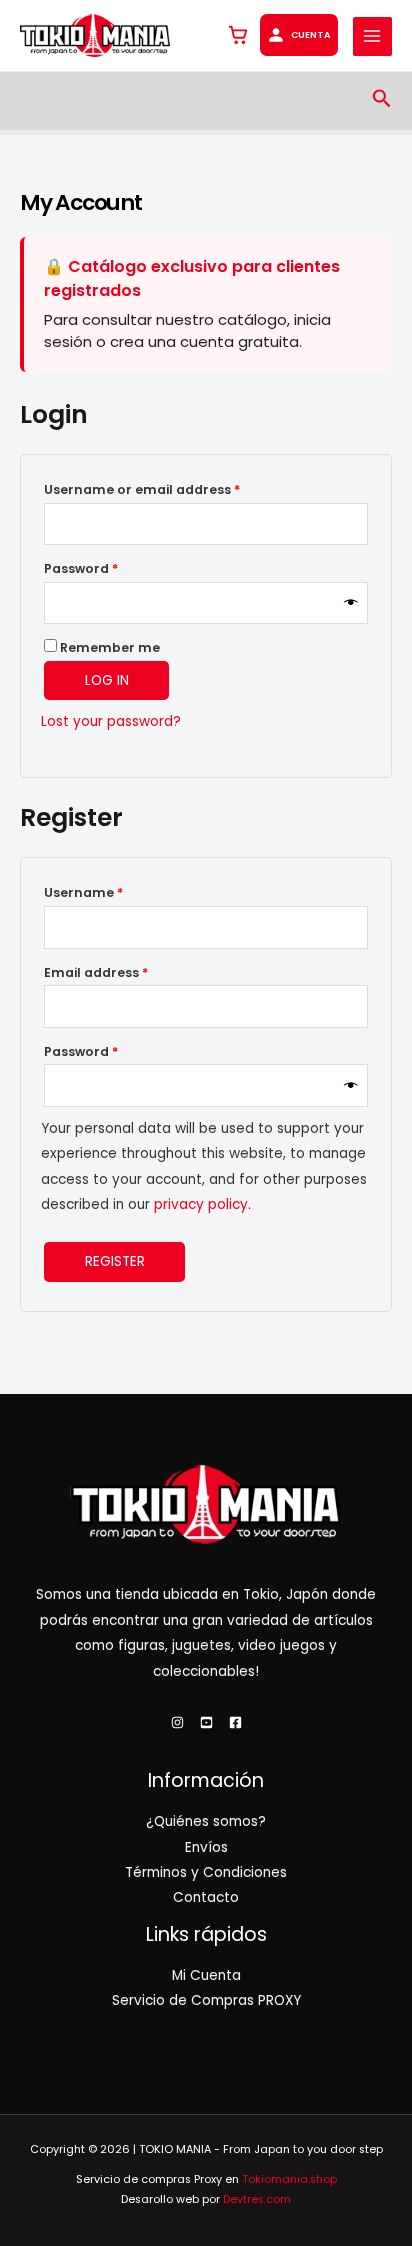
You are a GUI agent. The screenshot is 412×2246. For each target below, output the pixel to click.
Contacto (206, 1897)
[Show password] (351, 603)
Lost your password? (111, 721)
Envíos (206, 1847)
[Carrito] (238, 35)
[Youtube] (206, 1722)
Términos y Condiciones (206, 1872)
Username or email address (171, 489)
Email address (125, 972)
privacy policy (201, 1204)
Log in (107, 680)
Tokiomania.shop (289, 2179)
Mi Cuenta (206, 1975)
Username (113, 892)
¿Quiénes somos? (206, 1821)
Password (110, 568)
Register (115, 1261)
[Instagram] (177, 1722)
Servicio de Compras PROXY (206, 2000)
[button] (382, 100)
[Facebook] (235, 1722)
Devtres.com (257, 2199)
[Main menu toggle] (372, 36)
